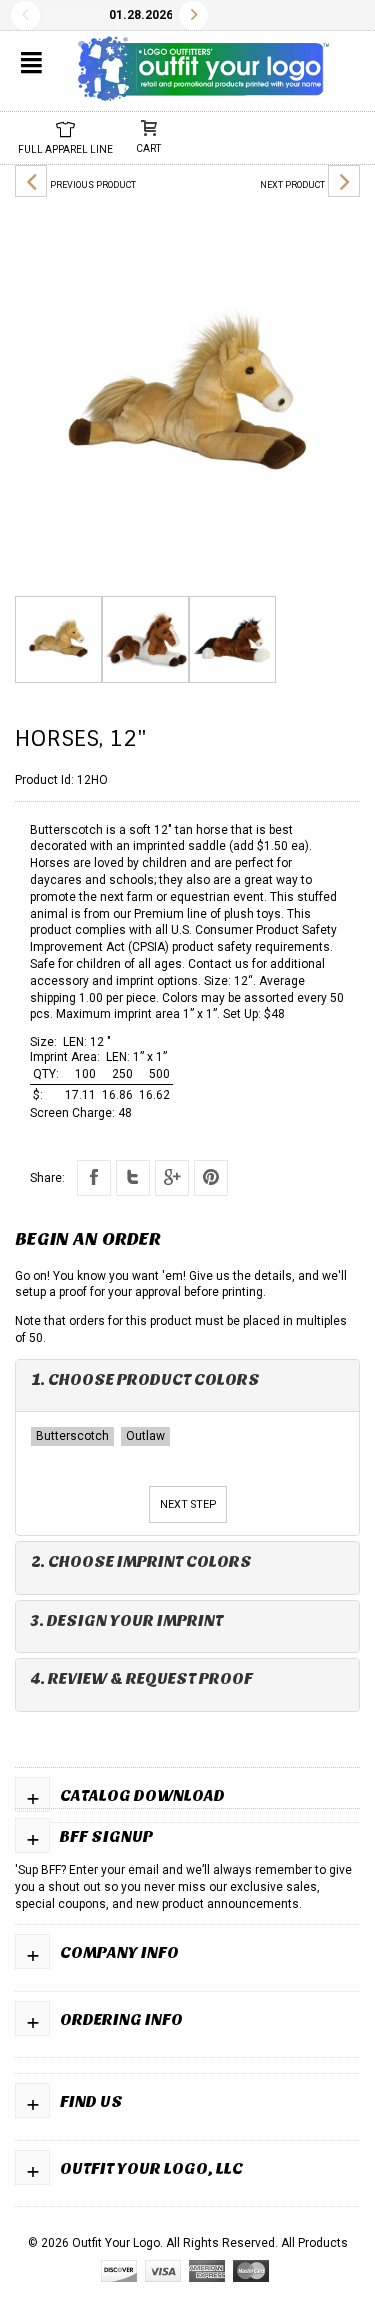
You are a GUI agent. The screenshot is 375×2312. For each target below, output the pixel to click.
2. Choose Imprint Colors (141, 1561)
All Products (314, 2243)
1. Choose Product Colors (145, 1379)
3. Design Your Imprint (127, 1620)
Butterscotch (72, 1436)
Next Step (188, 1504)
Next (193, 15)
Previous (25, 15)
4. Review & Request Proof (142, 1678)
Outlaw (145, 1436)
